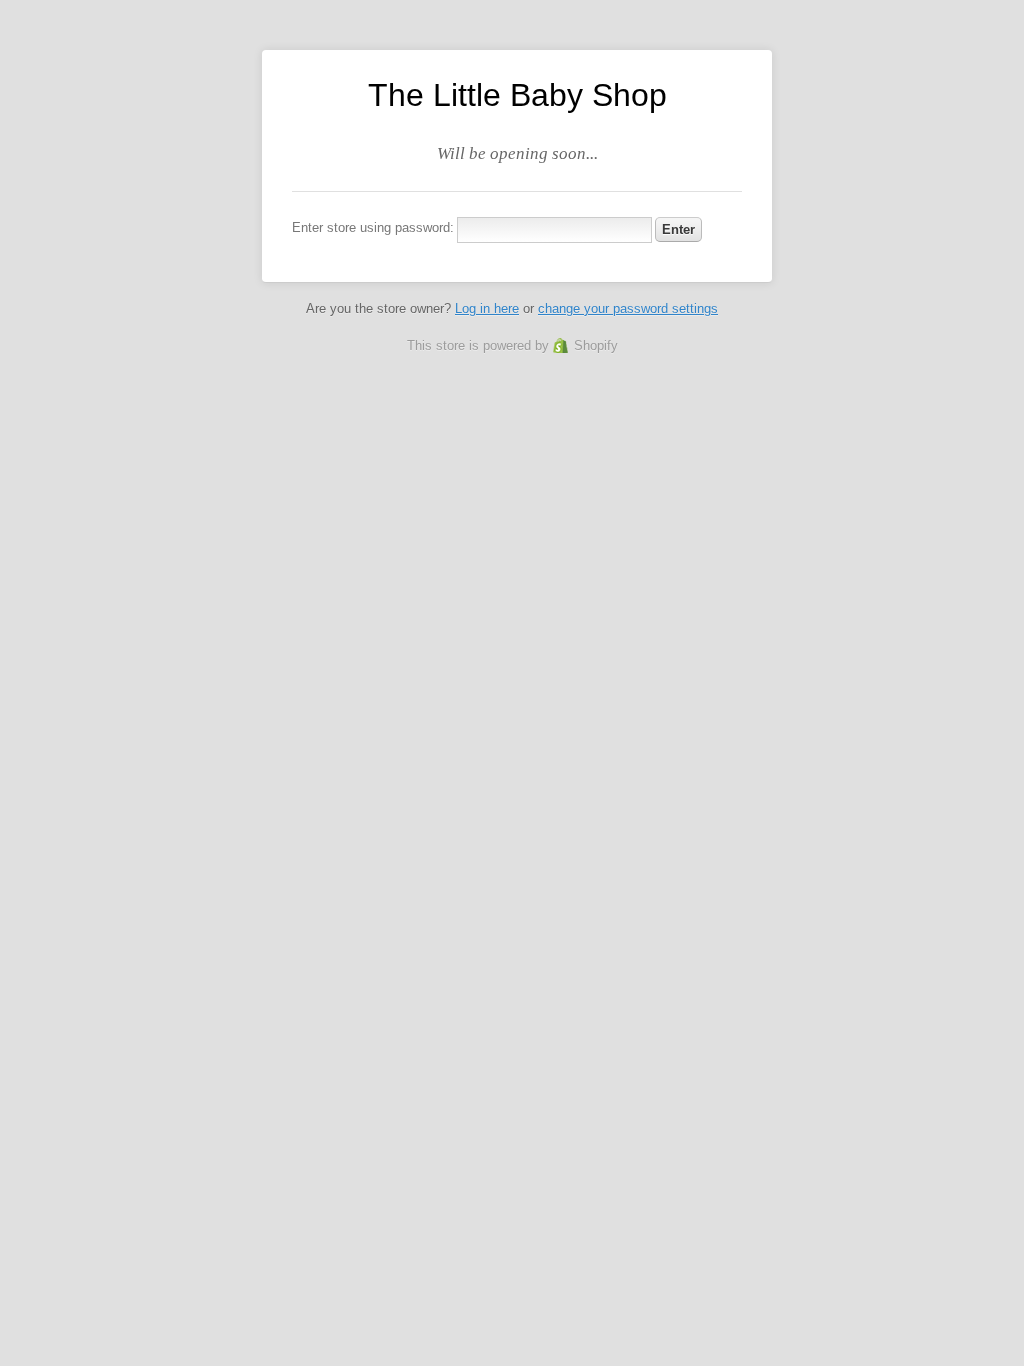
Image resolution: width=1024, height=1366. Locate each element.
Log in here (487, 308)
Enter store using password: (373, 227)
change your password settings (628, 308)
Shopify (596, 345)
